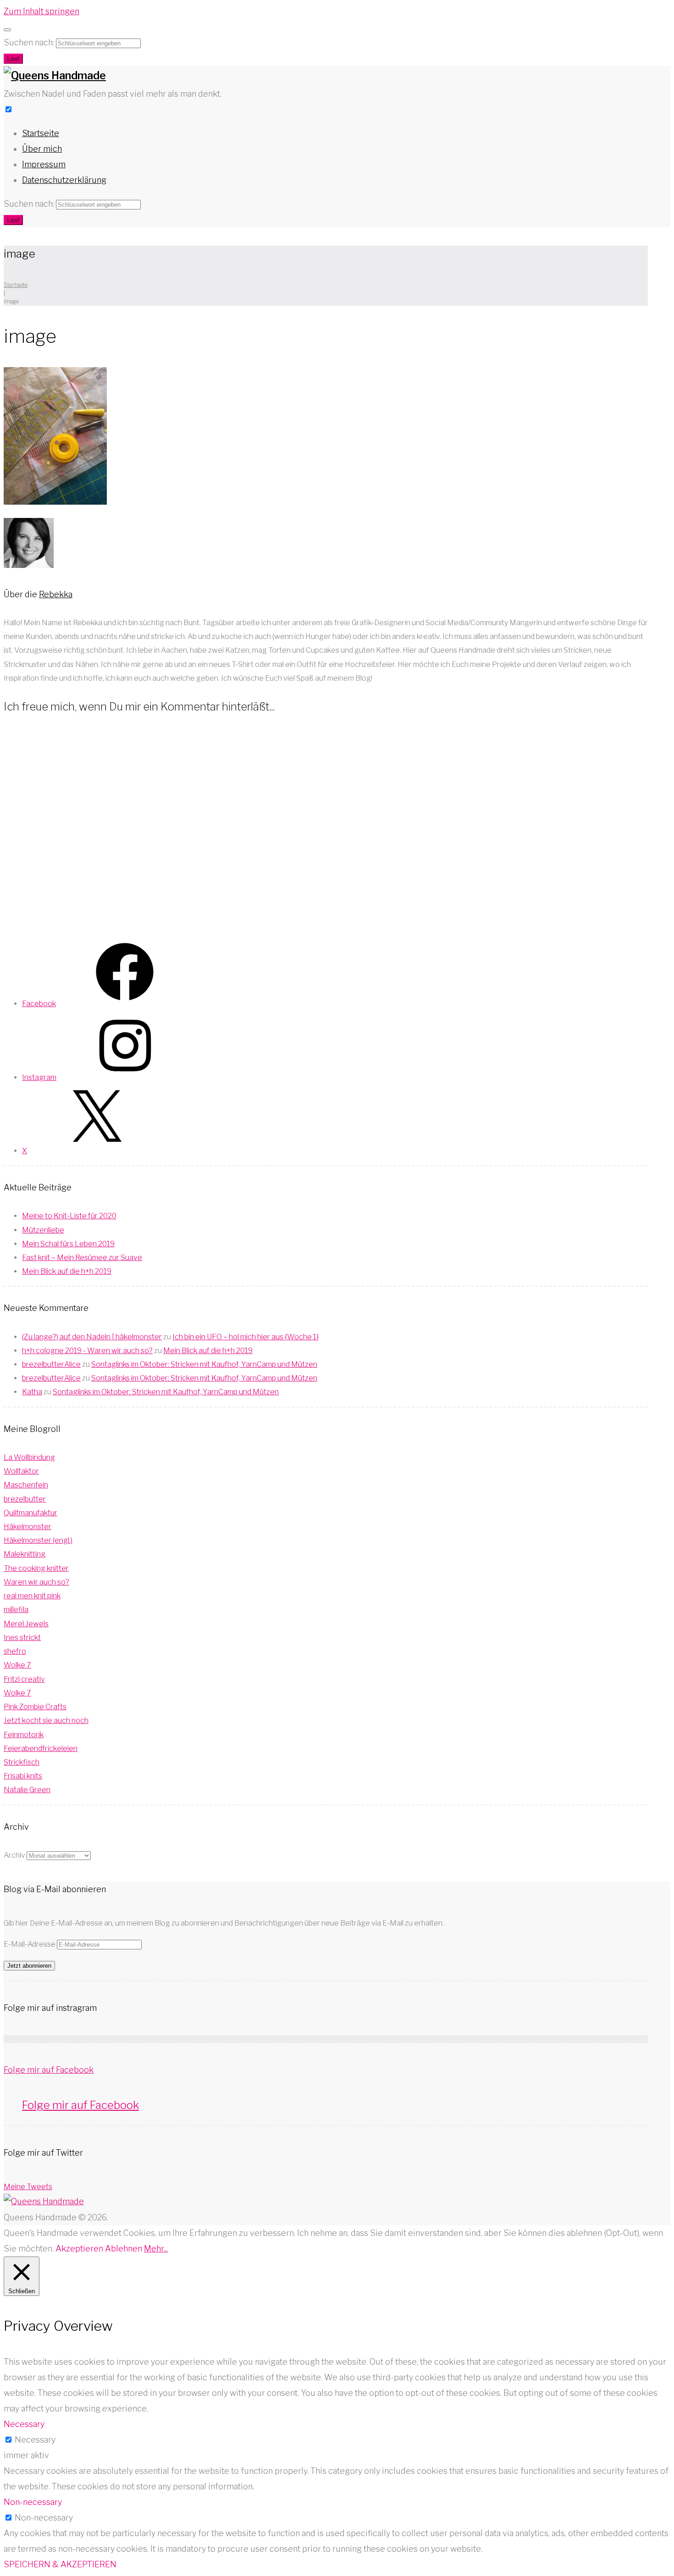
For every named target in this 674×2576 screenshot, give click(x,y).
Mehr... (156, 2248)
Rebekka (56, 594)
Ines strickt (22, 1638)
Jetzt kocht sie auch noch (46, 1720)
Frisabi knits (23, 1776)
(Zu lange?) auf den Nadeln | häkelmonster (92, 1337)
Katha (32, 1392)
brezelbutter (25, 1499)
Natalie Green (27, 1790)
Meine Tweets (28, 2187)
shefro (15, 1651)
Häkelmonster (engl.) (38, 1540)
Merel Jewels (26, 1624)
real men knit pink (32, 1596)
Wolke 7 (17, 1665)
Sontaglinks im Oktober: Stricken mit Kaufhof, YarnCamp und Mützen (204, 1364)
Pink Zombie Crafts (35, 1707)
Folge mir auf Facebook (49, 2070)
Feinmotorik (24, 1735)
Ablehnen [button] (124, 2248)
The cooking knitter (36, 1568)
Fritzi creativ (24, 1679)
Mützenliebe (43, 1230)
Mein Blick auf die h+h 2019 (67, 1271)
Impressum (44, 164)
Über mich (42, 149)
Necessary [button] (24, 2424)
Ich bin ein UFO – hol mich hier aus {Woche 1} (246, 1337)
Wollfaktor (21, 1471)
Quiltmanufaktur (30, 1513)
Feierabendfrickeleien (41, 1748)
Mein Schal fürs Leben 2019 (68, 1244)
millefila (16, 1610)
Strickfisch (22, 1762)
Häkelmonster (28, 1527)
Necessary (35, 2440)
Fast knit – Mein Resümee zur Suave (82, 1258)
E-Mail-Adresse (30, 1944)
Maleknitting (25, 1554)
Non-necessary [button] (33, 2502)
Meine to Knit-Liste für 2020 (69, 1216)
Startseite (41, 133)
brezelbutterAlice (51, 1364)
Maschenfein (26, 1485)
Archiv (14, 1855)
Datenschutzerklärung (64, 180)
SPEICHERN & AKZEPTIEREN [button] (60, 2564)
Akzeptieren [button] (79, 2248)
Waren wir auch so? (36, 1582)
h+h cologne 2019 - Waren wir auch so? (87, 1351)
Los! (13, 59)
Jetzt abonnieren (29, 1966)
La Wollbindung (29, 1457)
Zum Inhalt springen (41, 11)
